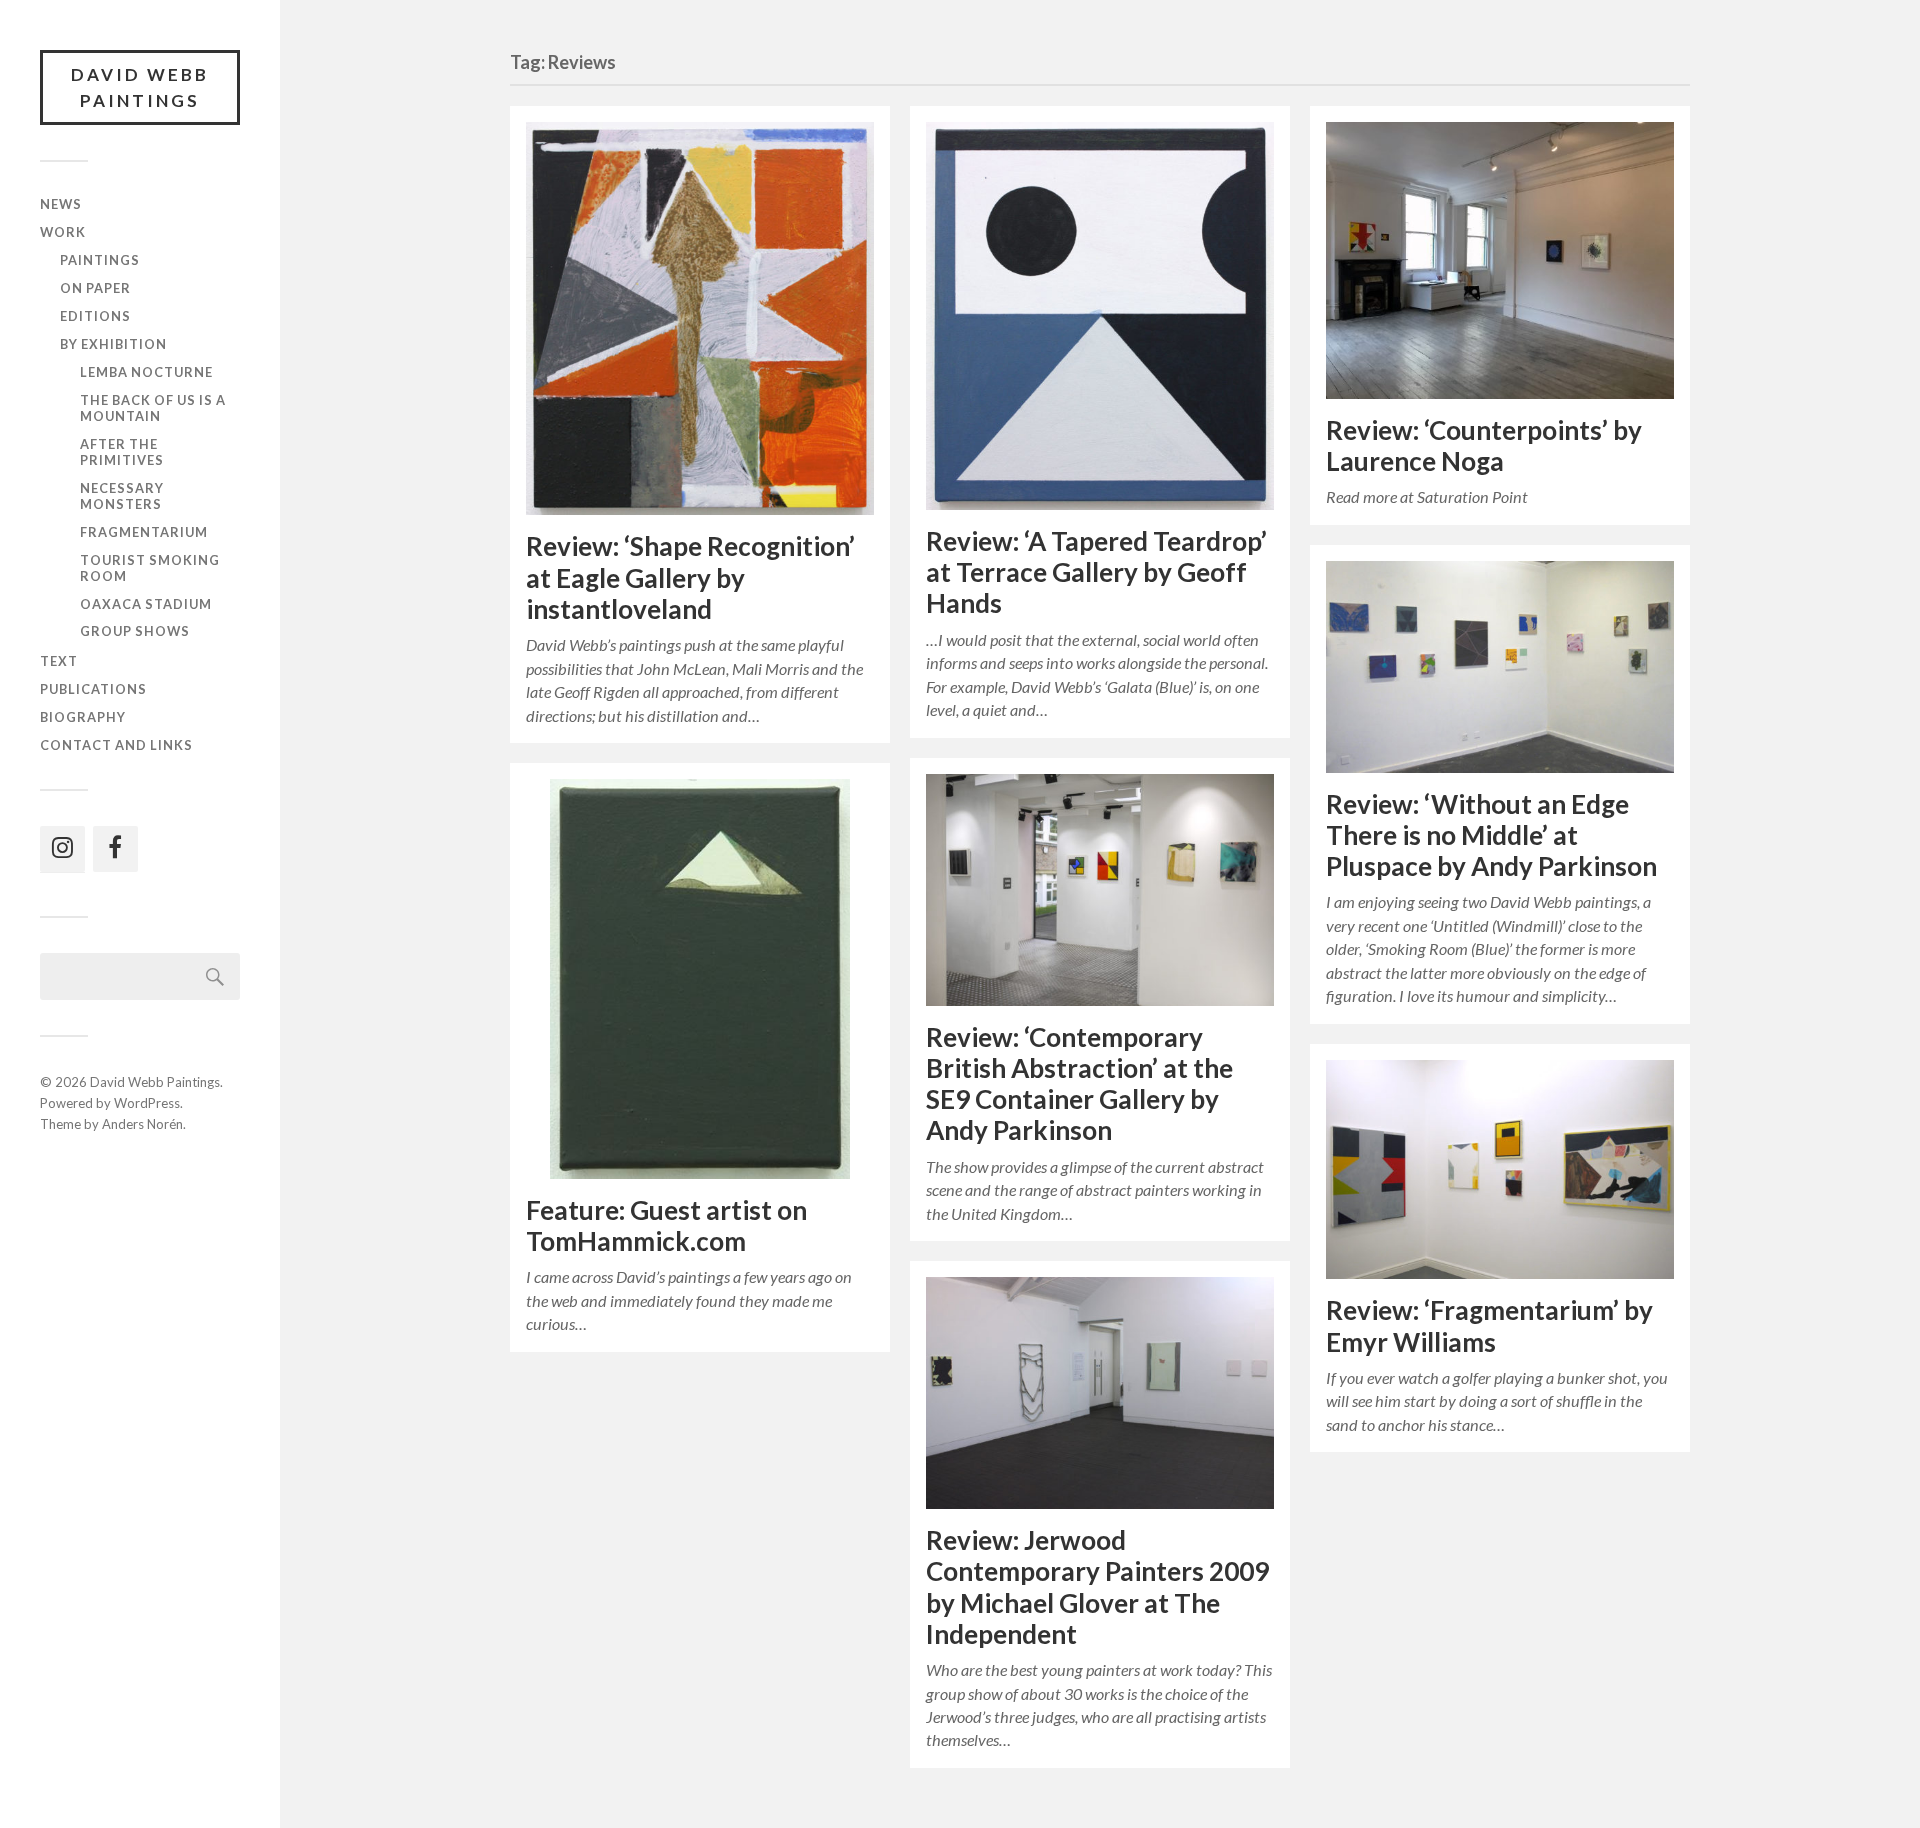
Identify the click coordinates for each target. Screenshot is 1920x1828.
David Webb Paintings (140, 87)
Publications (93, 689)
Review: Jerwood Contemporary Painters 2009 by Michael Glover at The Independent (1097, 1587)
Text (59, 661)
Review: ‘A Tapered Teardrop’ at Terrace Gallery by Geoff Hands (1096, 572)
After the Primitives (122, 452)
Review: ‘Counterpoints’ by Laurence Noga (1484, 445)
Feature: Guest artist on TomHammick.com (666, 1225)
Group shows (135, 631)
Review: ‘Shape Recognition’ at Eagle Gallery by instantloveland (690, 577)
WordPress (147, 1103)
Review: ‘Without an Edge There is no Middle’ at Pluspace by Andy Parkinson (1491, 835)
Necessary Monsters (122, 496)
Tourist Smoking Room (150, 568)
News (61, 204)
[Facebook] (115, 849)
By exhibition (113, 344)
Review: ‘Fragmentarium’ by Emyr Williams (1489, 1325)
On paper (95, 288)
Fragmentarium (144, 532)
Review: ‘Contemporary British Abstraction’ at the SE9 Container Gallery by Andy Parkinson (1079, 1084)
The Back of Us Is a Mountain (153, 408)
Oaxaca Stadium (146, 604)
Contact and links (116, 745)
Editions (95, 316)
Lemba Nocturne (146, 372)
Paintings (100, 260)
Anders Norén (142, 1124)
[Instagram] (62, 849)
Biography (83, 717)
